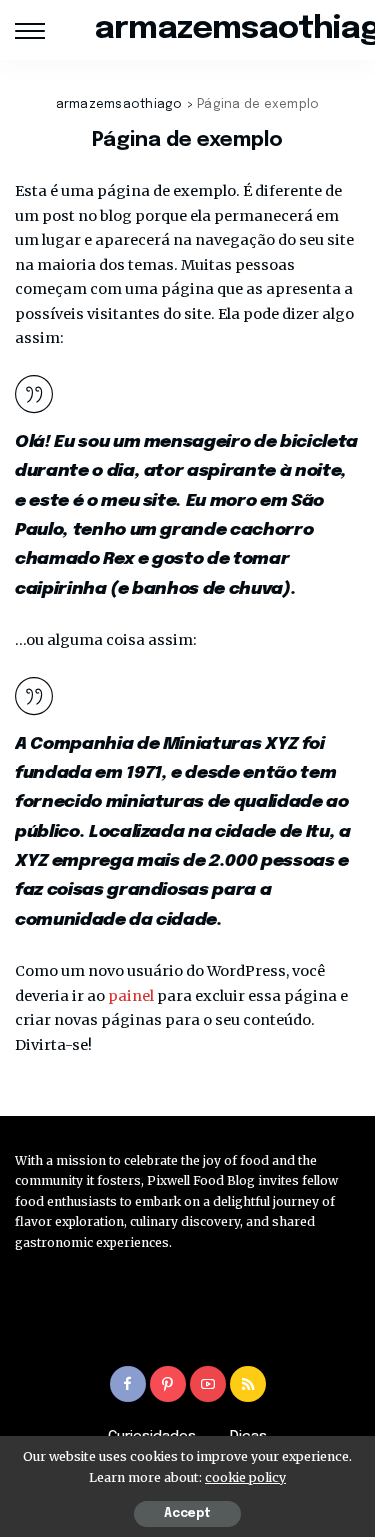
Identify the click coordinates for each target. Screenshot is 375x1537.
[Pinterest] (168, 1384)
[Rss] (248, 1384)
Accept (187, 1514)
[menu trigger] (35, 30)
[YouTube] (208, 1384)
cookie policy (245, 1477)
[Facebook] (128, 1384)
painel (131, 996)
